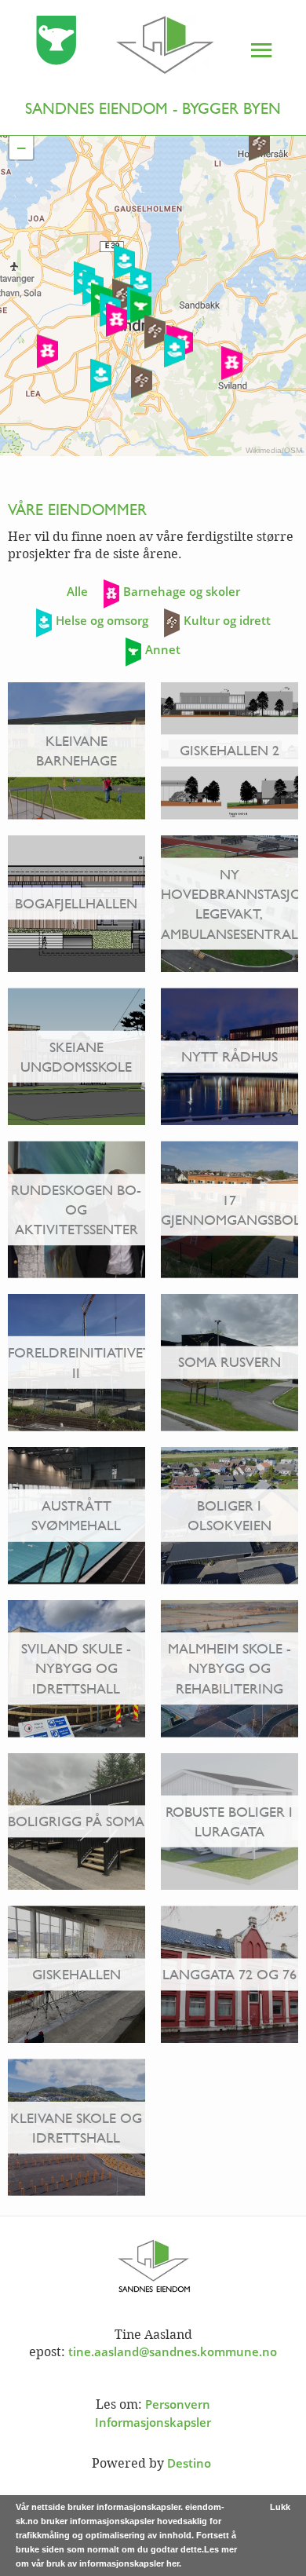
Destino (189, 2463)
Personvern (178, 2404)
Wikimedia (264, 450)
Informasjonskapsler (153, 2422)
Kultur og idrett (227, 620)
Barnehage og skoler (182, 591)
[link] (110, 48)
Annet (163, 649)
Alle (77, 591)
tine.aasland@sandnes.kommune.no (173, 2351)
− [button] (22, 148)
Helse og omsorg (102, 620)
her (173, 2563)
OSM (293, 450)
